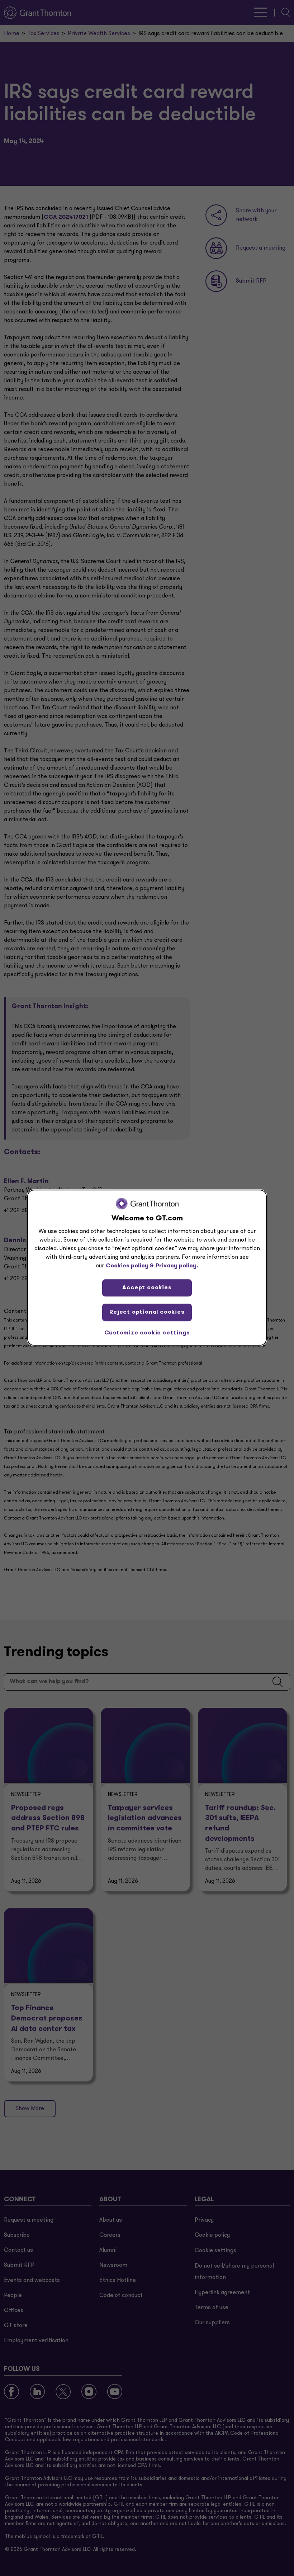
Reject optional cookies (147, 1312)
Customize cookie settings (147, 1333)
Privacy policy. (177, 1266)
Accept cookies (147, 1288)
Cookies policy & (130, 1266)
